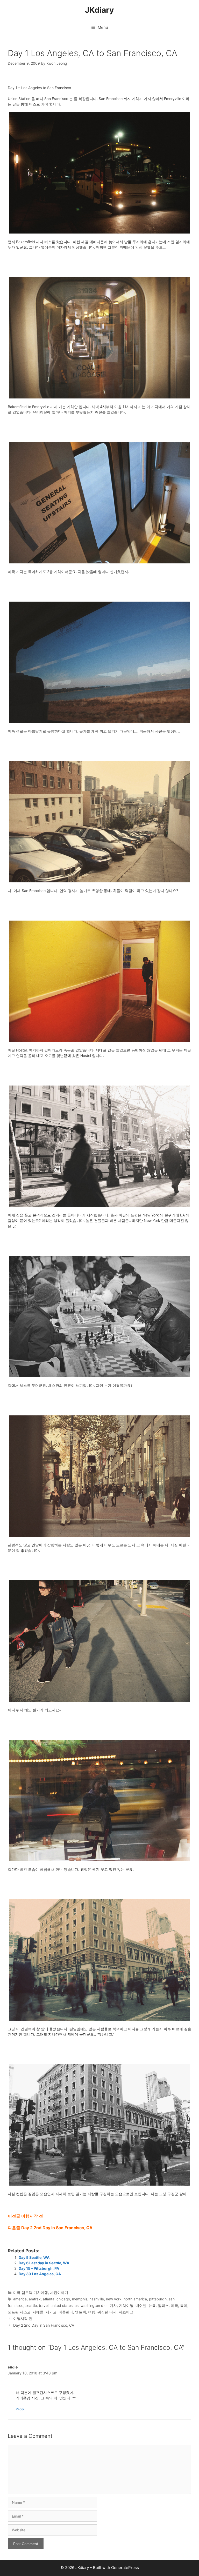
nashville (97, 2299)
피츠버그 (126, 2312)
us (77, 2305)
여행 (92, 2312)
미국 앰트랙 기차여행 (31, 2292)
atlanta (49, 2299)
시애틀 (38, 2312)
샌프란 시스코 (19, 2312)
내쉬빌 (141, 2305)
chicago (63, 2299)
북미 (184, 2305)
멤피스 (163, 2305)
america (20, 2299)
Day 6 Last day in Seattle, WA (44, 2263)
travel (44, 2305)
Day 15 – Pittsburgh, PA (39, 2268)
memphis (80, 2299)
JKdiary (99, 10)
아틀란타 (66, 2312)
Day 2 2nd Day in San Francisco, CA (44, 2325)
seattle (31, 2305)
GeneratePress (125, 2568)
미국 (174, 2305)
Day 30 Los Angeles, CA (40, 2274)
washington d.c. (94, 2305)
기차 (113, 2305)
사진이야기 (59, 2292)
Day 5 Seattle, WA (34, 2257)
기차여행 (126, 2305)
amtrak (35, 2299)
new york (114, 2299)
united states (62, 2305)
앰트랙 (81, 2312)
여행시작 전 (23, 2318)
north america (135, 2299)
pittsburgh (158, 2299)
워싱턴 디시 (107, 2312)
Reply (20, 2409)
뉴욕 (152, 2305)
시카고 (51, 2312)
